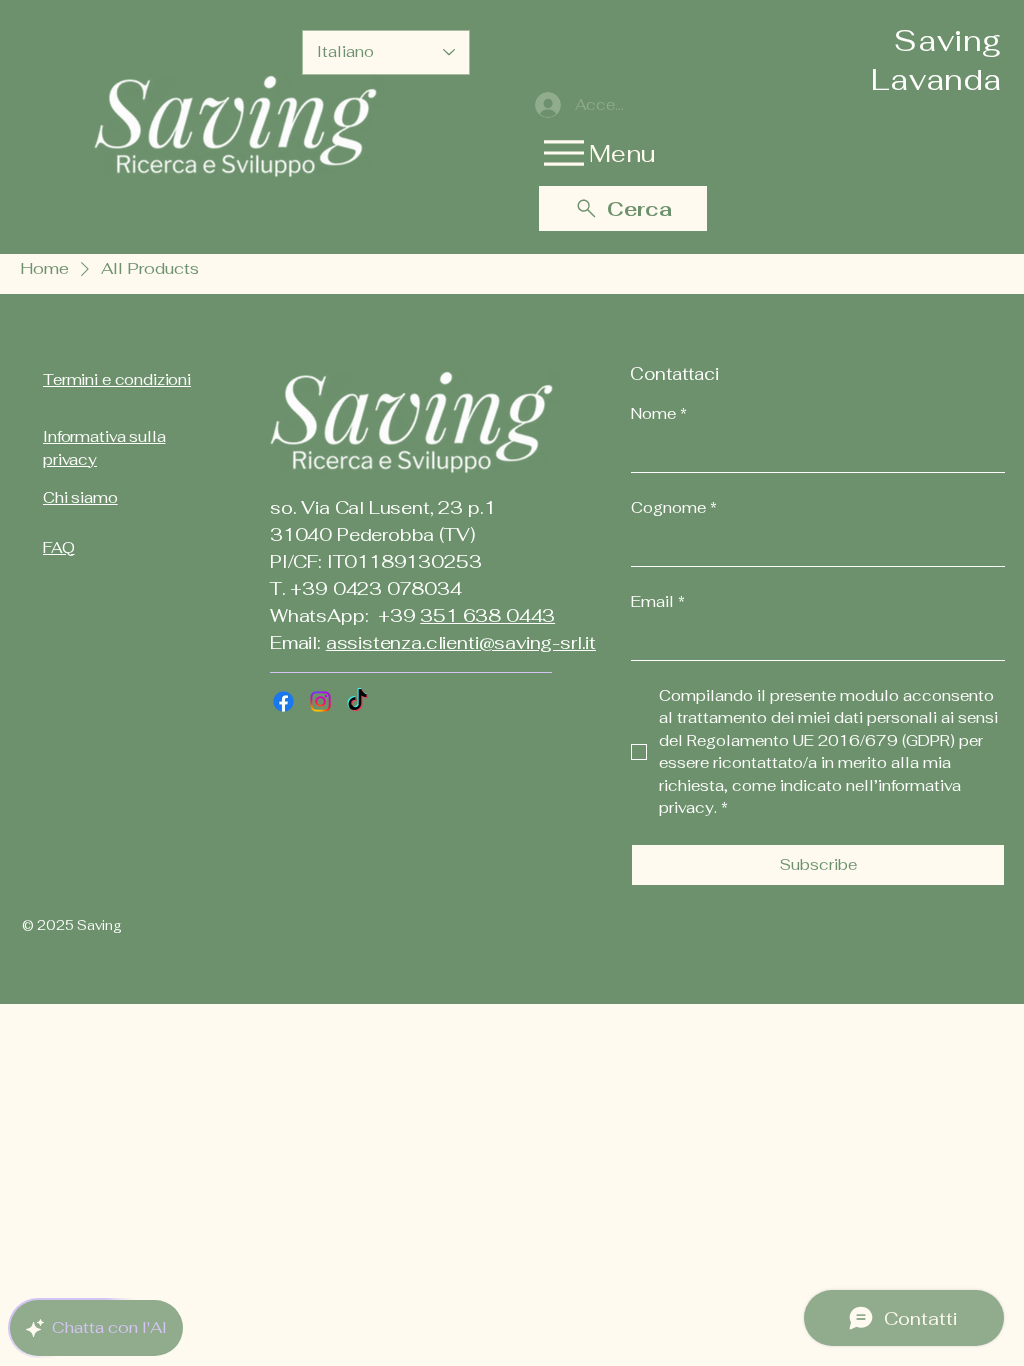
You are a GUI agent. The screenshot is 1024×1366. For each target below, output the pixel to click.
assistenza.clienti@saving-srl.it (461, 642)
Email (658, 601)
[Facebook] (283, 701)
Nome (659, 413)
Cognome (674, 507)
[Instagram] (320, 701)
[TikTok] (357, 701)
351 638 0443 (487, 615)
